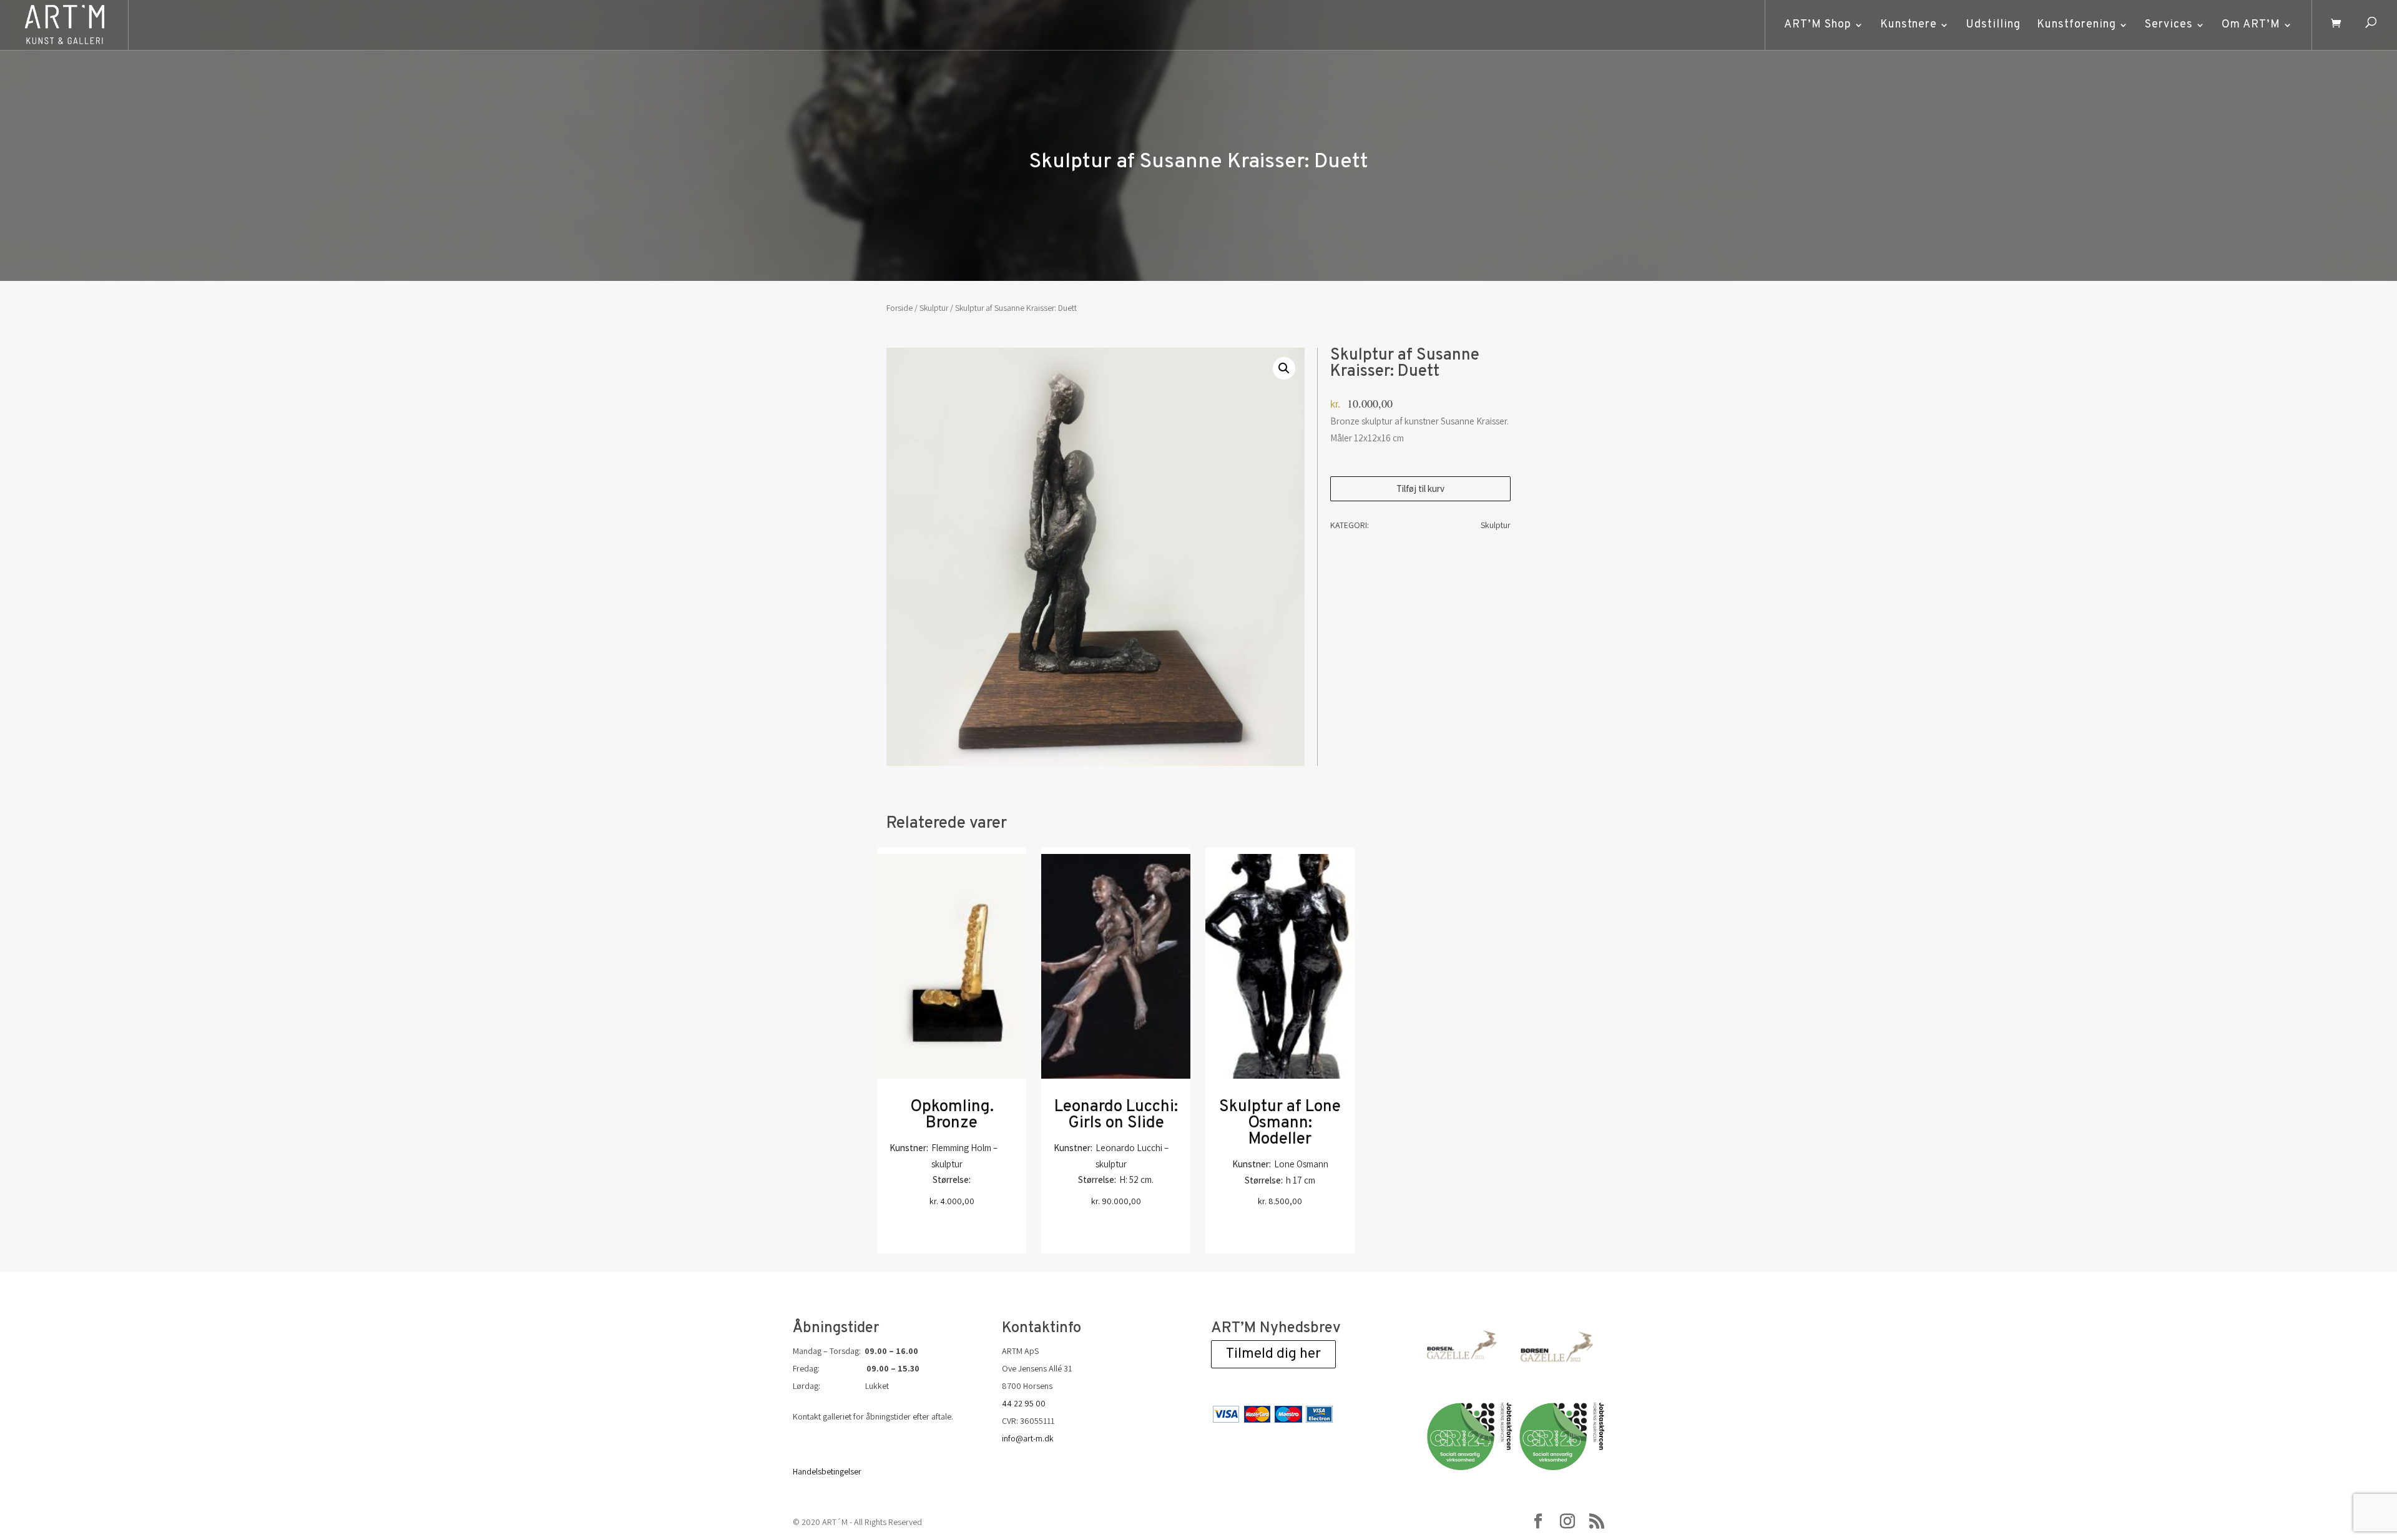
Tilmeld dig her (1273, 1354)
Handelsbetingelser (827, 1471)
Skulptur (934, 308)
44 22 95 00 (1024, 1403)
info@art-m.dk (1028, 1438)
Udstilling (1993, 25)
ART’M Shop (1818, 25)
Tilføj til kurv (1420, 488)
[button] (1284, 368)
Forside (899, 308)
